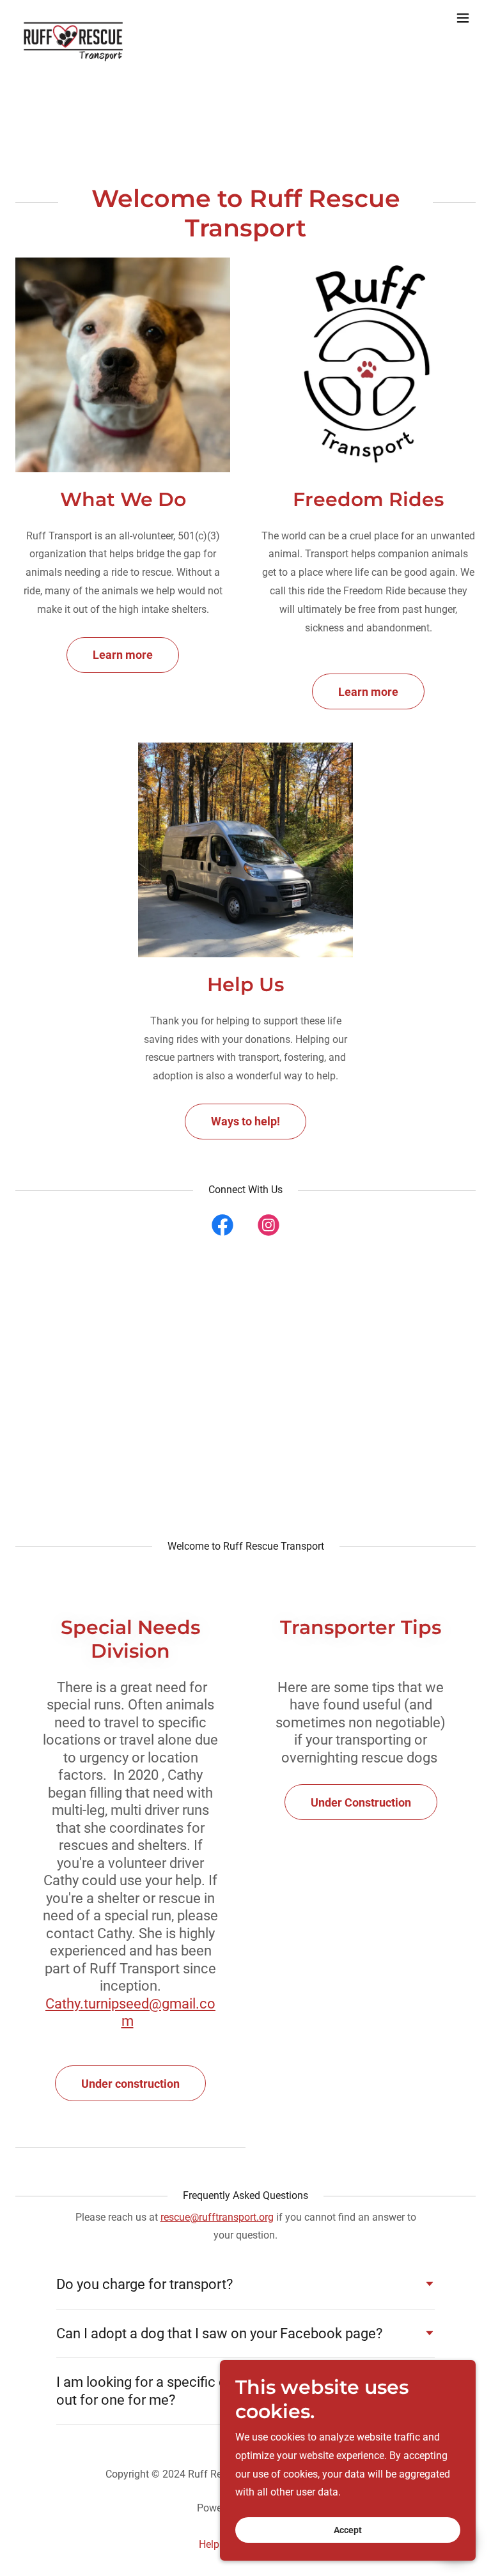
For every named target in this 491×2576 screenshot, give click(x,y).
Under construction (130, 2084)
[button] (463, 18)
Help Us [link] (216, 2544)
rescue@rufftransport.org (217, 2217)
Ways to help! (245, 1121)
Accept (348, 2530)
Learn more (123, 655)
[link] (73, 18)
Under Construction (361, 1802)
